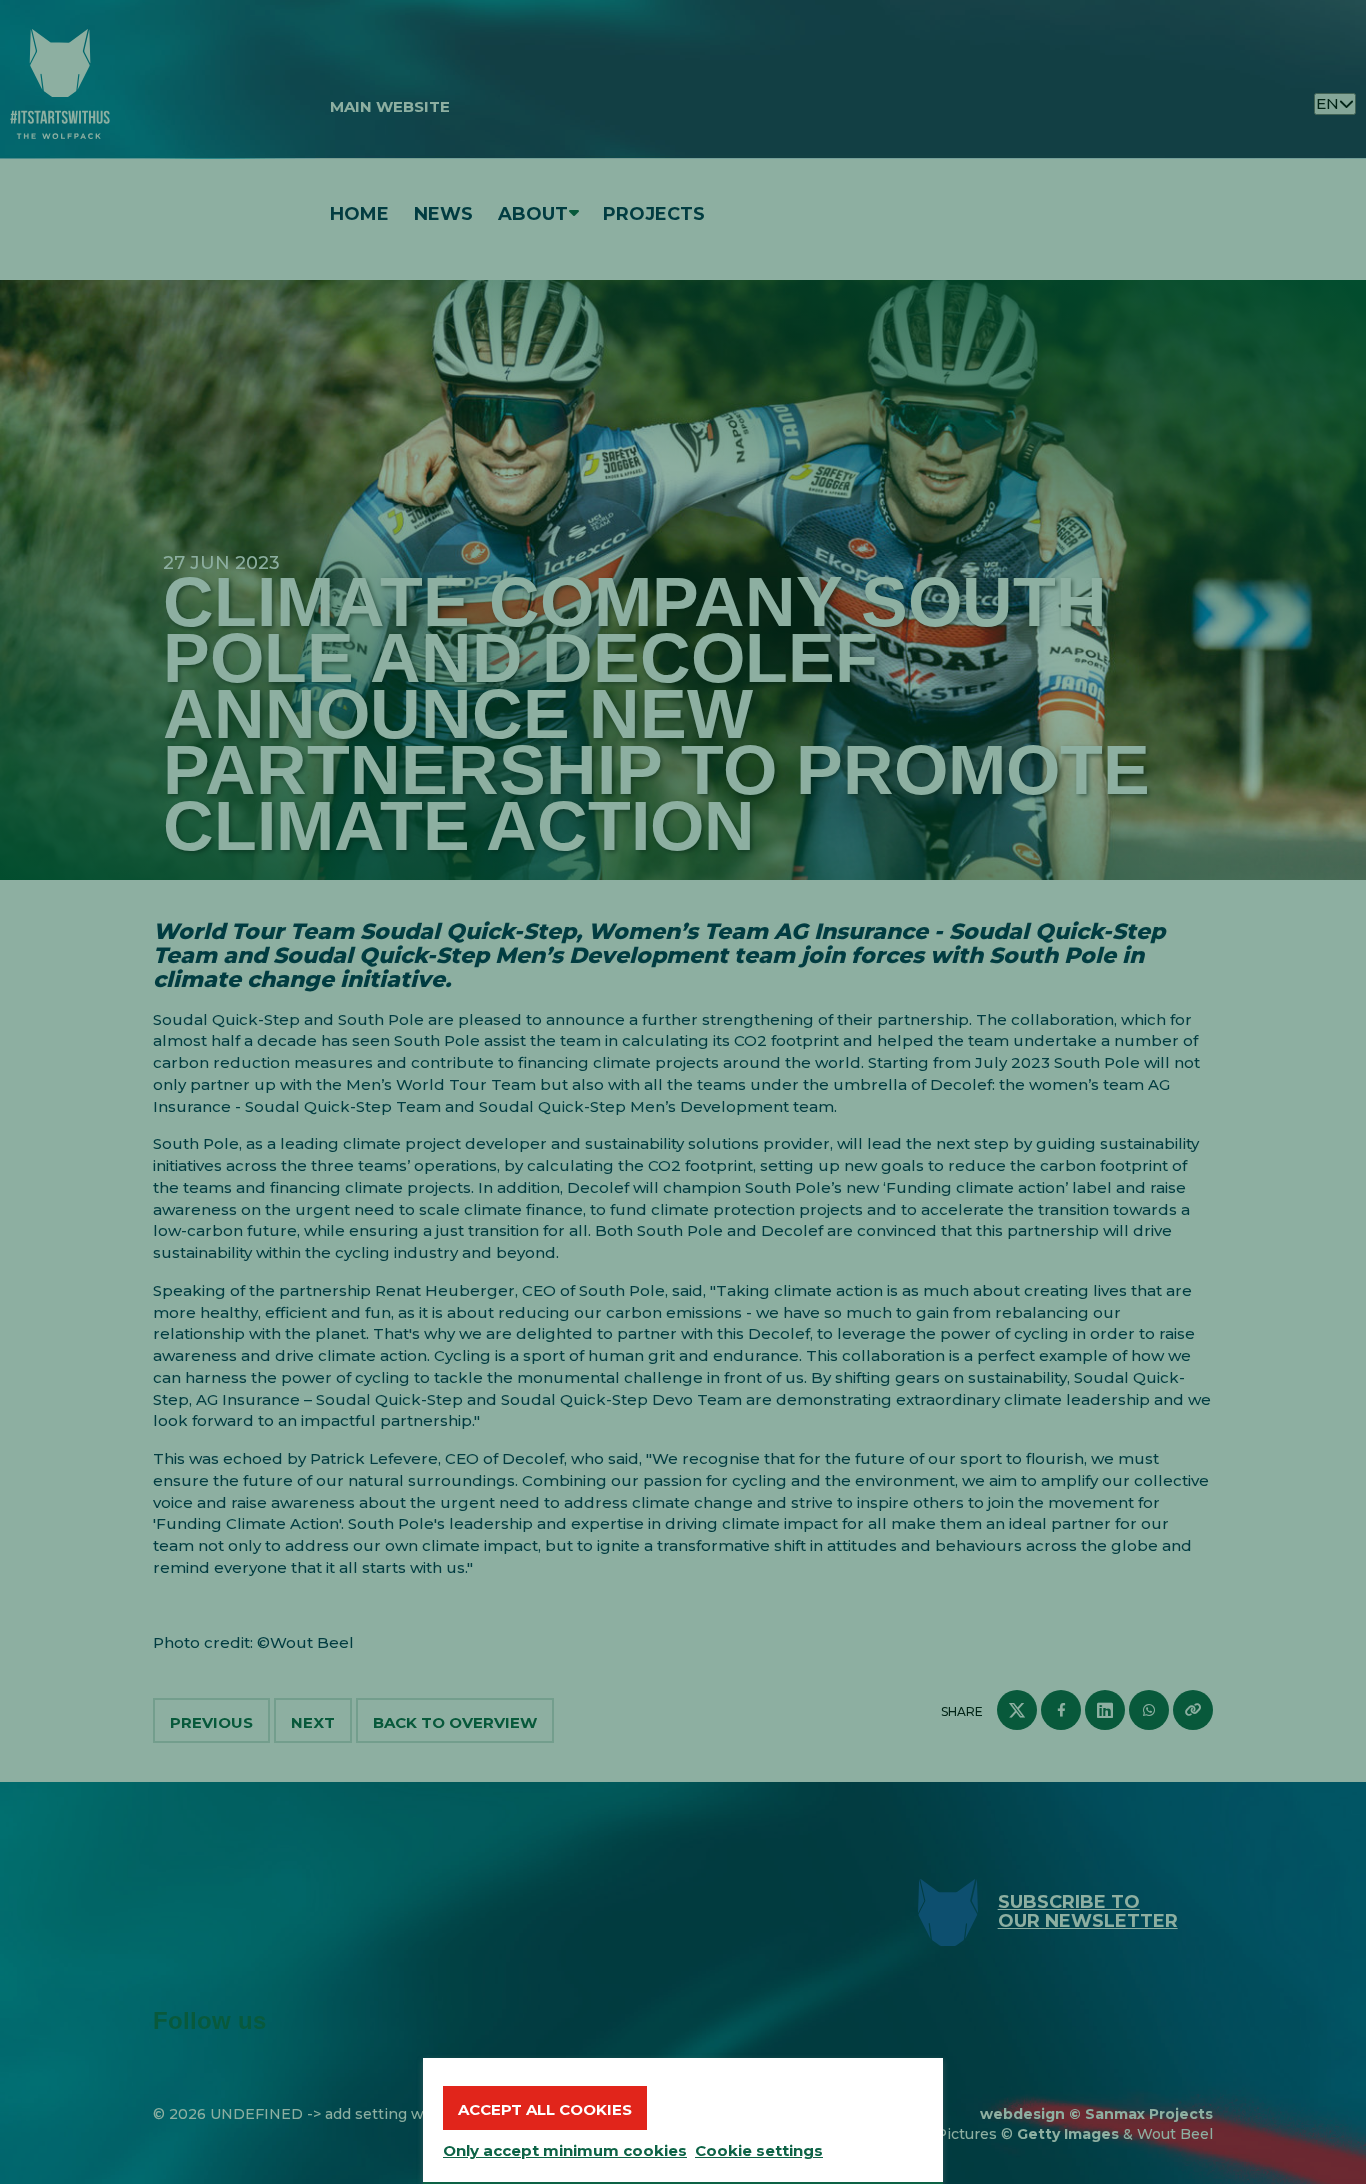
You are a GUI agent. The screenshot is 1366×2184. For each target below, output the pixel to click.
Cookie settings (759, 2150)
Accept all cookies (545, 2109)
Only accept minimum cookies (565, 2150)
